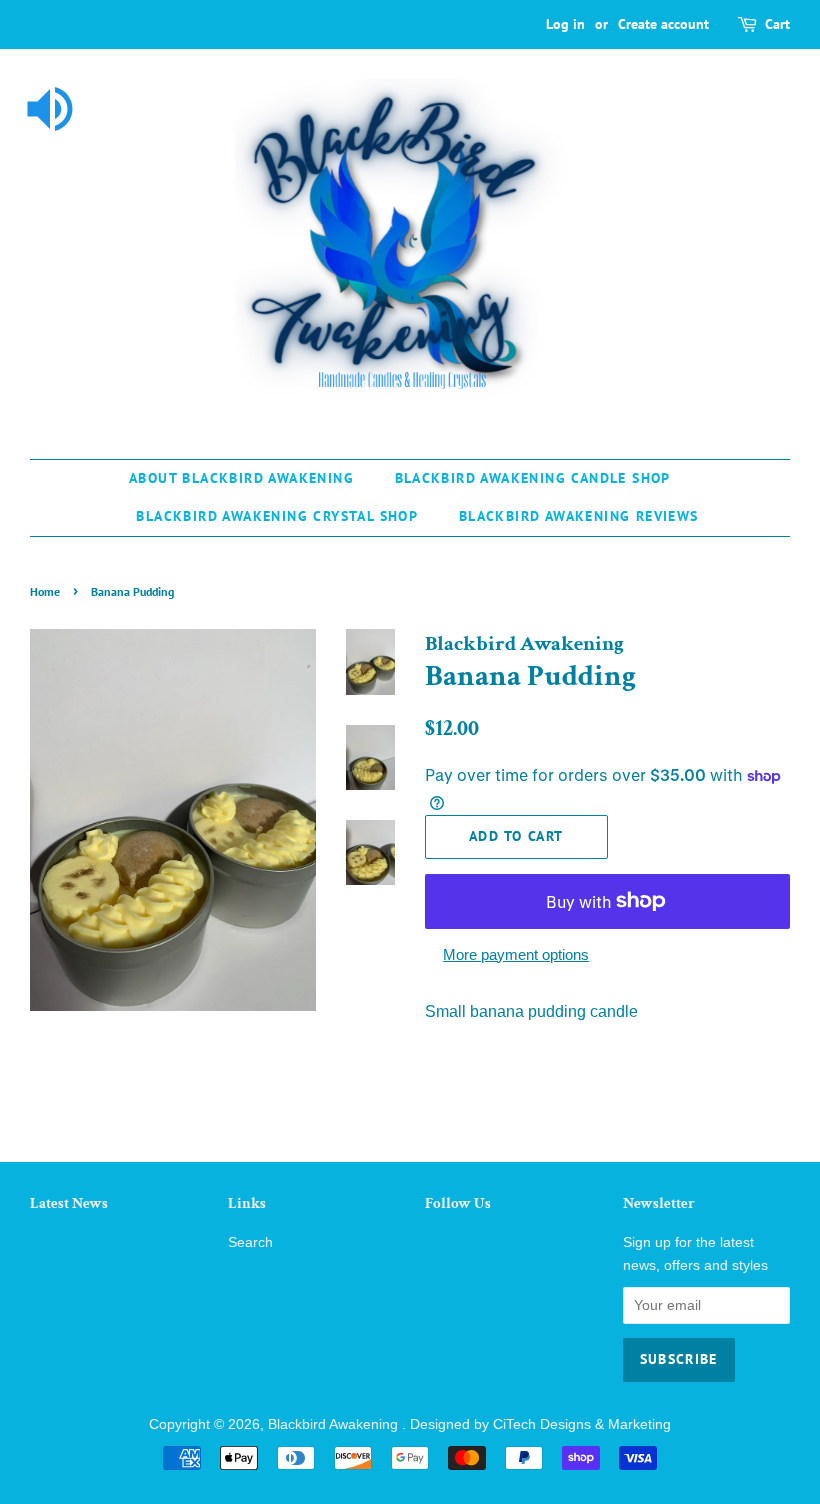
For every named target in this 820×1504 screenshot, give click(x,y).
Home (45, 591)
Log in (565, 24)
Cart (777, 24)
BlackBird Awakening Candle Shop (533, 478)
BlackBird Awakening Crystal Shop (277, 516)
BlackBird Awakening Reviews (579, 516)
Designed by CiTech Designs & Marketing (540, 1424)
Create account (663, 24)
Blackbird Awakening (335, 1424)
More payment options (516, 954)
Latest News (69, 1203)
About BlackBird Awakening (241, 478)
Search (250, 1242)
